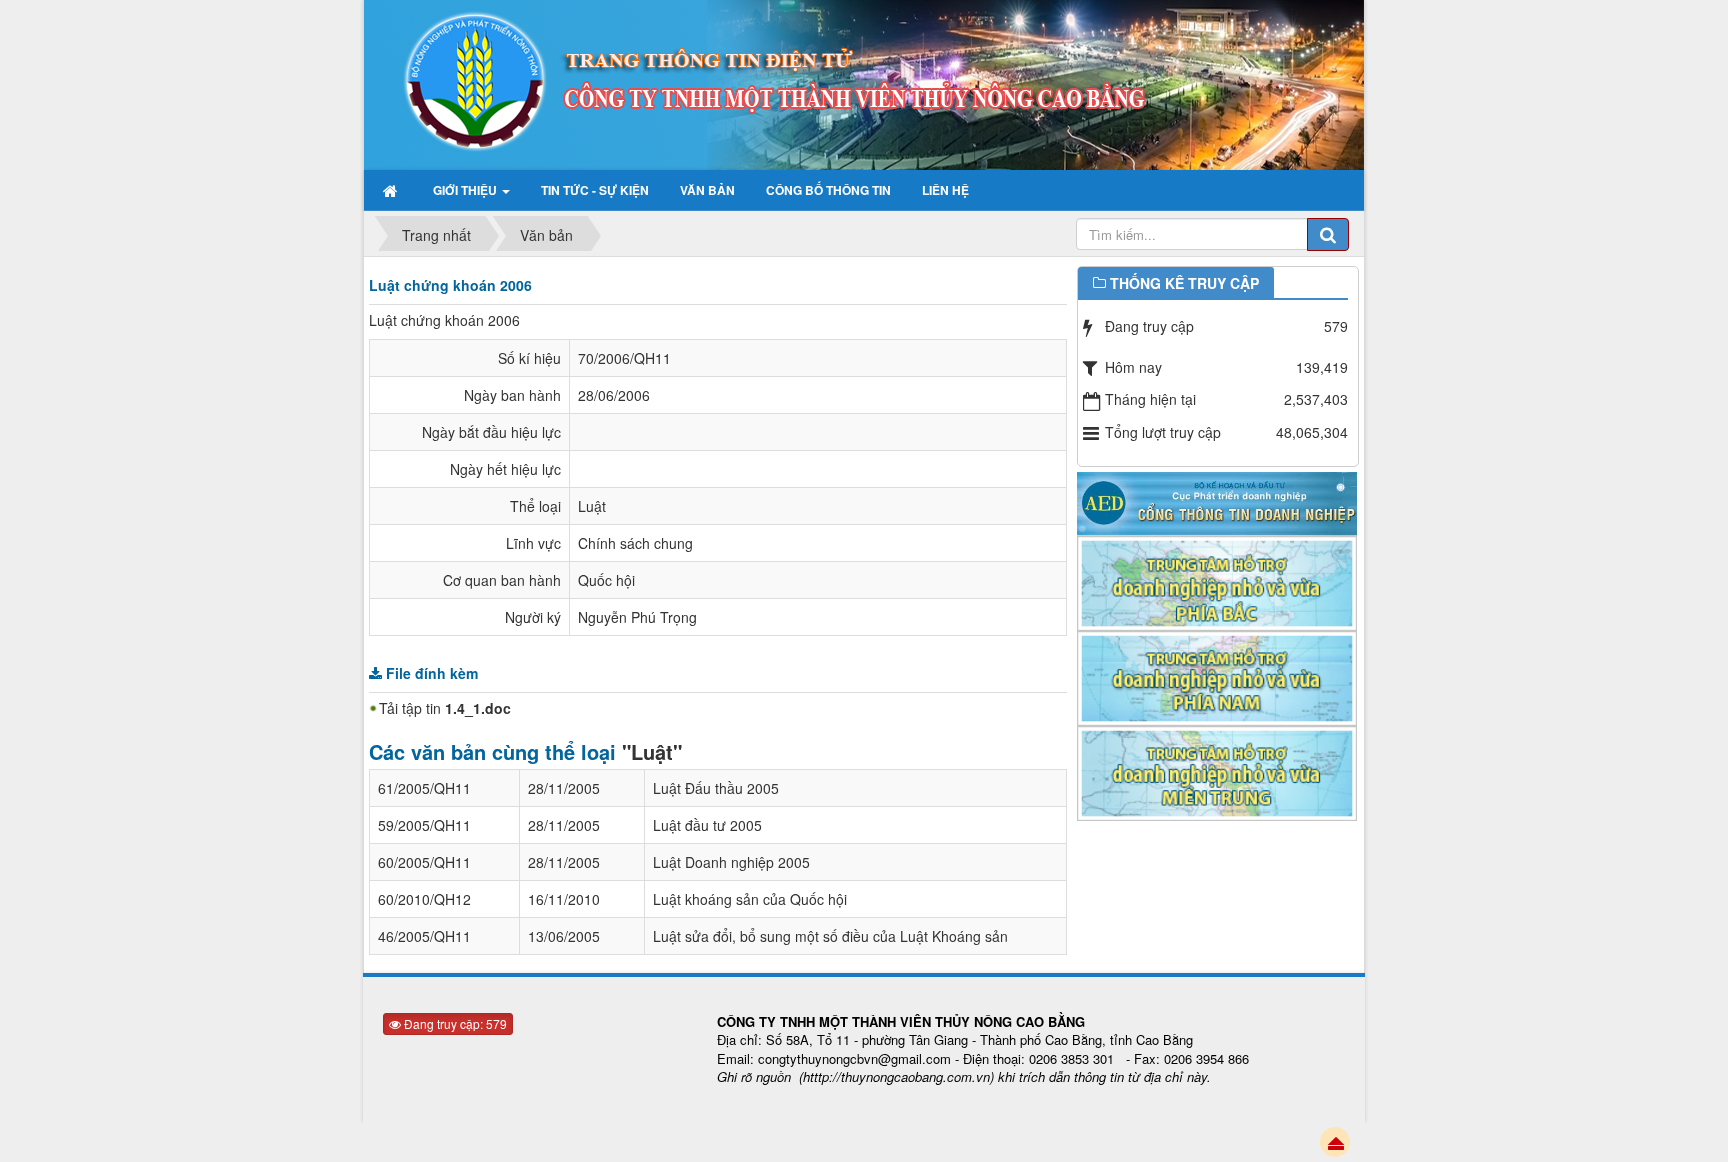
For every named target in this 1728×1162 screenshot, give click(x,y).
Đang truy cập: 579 (454, 1023)
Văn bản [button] (707, 190)
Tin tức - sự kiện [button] (595, 190)
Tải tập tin (445, 708)
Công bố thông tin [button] (828, 190)
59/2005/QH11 (424, 825)
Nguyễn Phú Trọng (637, 617)
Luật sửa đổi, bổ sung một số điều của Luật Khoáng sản (830, 936)
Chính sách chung (635, 543)
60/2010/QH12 (424, 899)
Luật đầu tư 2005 (707, 825)
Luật (592, 506)
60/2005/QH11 (424, 862)
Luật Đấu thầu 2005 (716, 788)
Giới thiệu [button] (466, 190)
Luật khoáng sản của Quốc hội (750, 899)
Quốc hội (606, 580)
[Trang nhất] (392, 190)
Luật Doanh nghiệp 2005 (731, 862)
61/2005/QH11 (424, 788)
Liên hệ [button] (945, 190)
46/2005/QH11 (424, 936)
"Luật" (652, 751)
